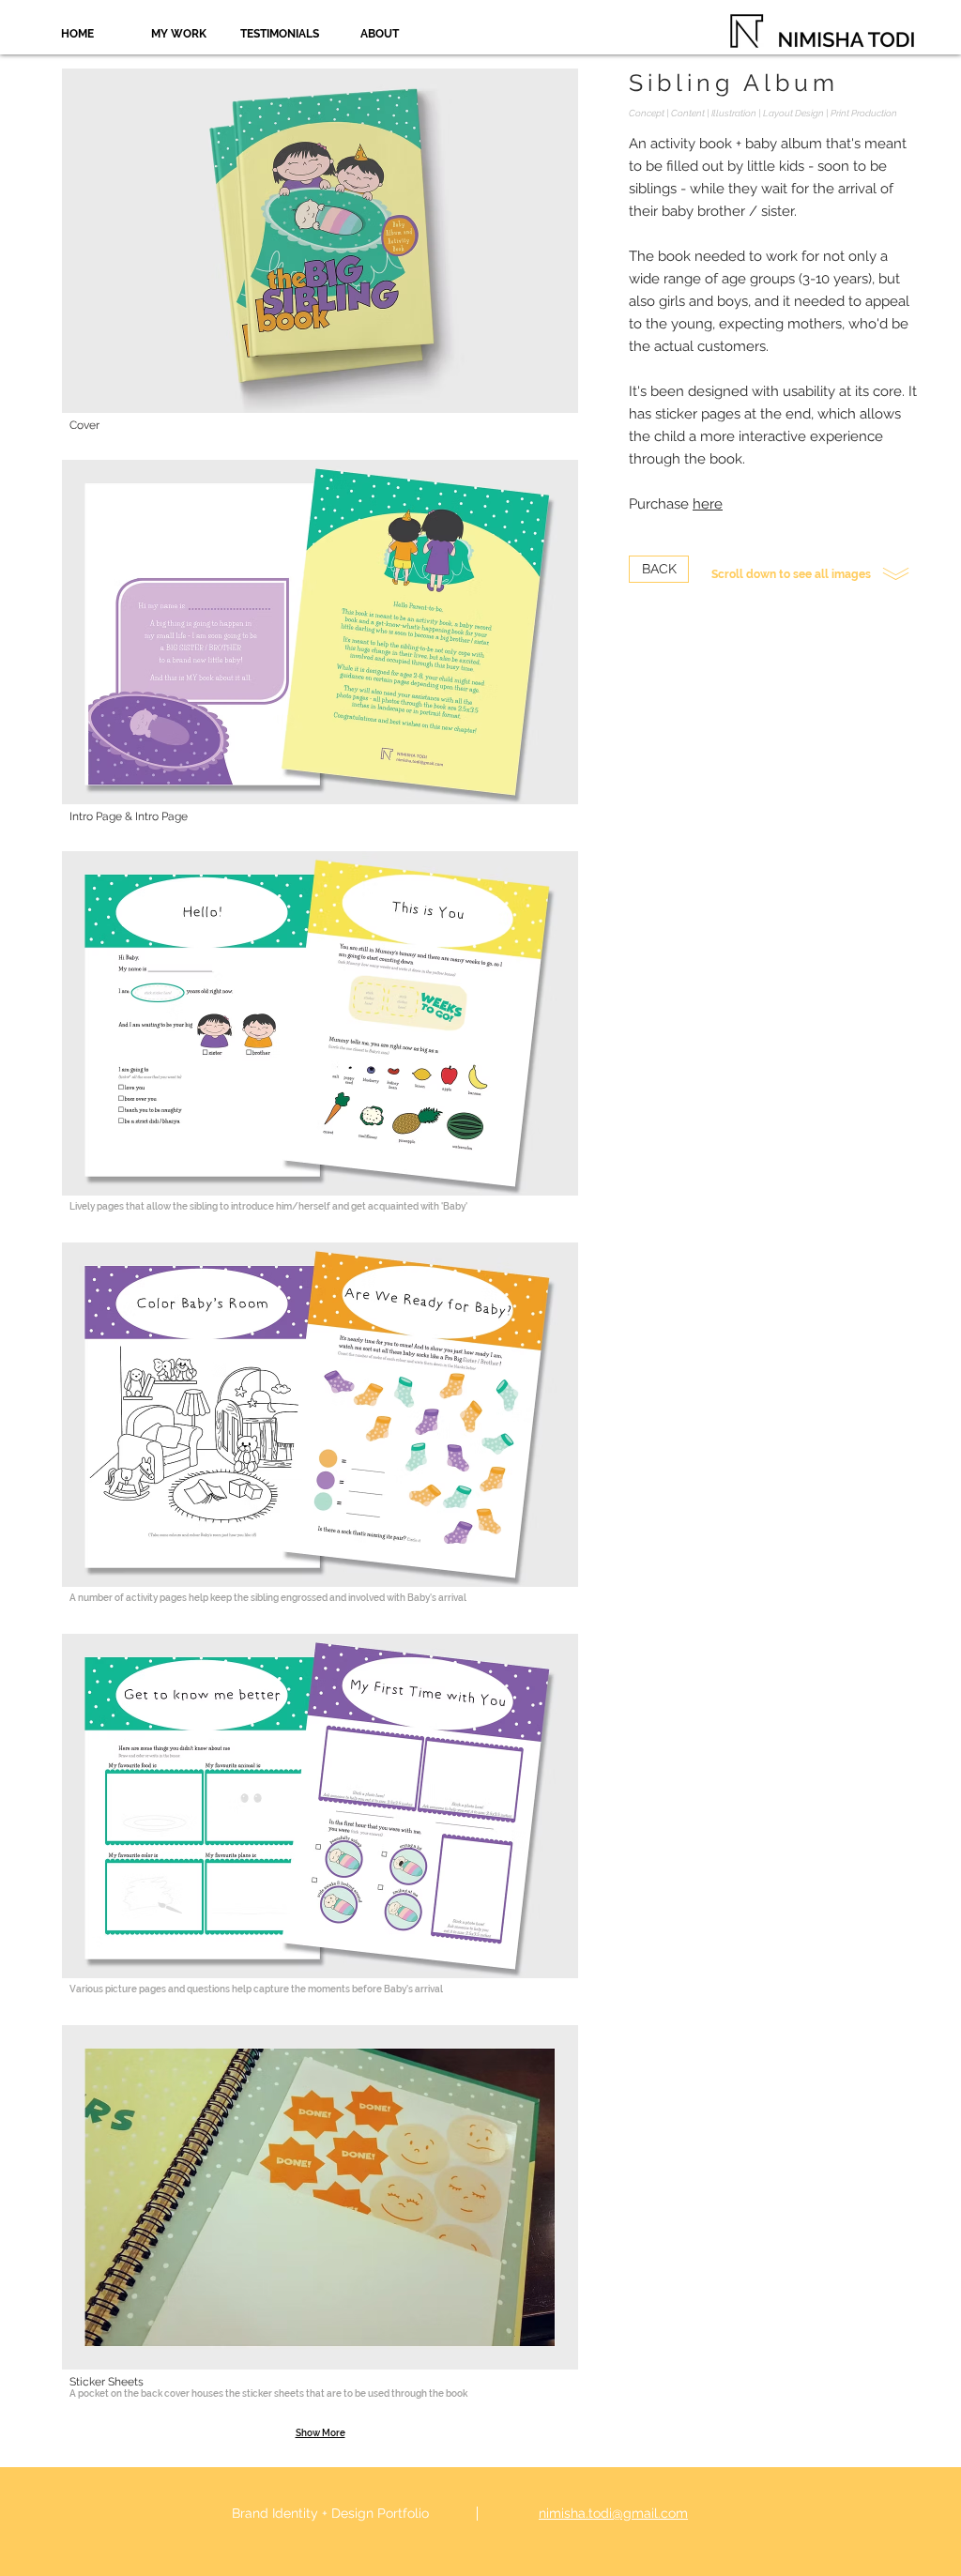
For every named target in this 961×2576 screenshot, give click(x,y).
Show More (320, 2433)
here (708, 504)
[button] (320, 264)
